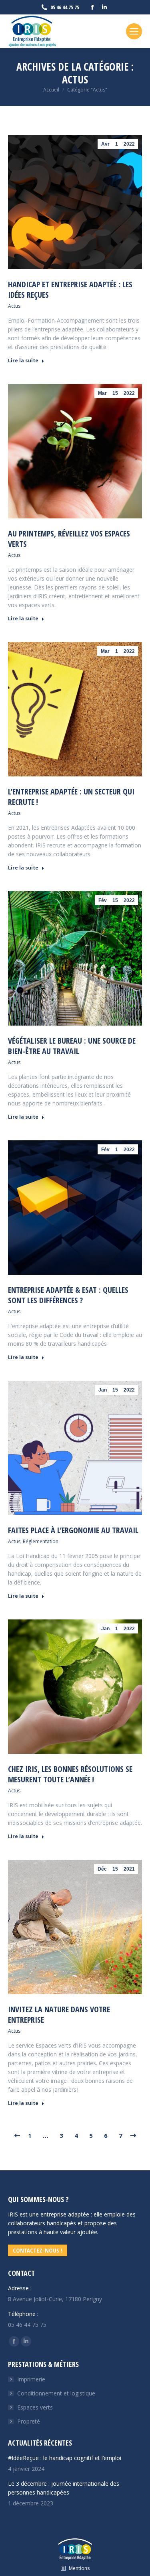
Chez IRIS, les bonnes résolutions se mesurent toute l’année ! (70, 1774)
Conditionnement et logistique (56, 2393)
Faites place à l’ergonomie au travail (73, 1530)
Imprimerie (31, 2379)
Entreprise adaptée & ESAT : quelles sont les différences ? (68, 1295)
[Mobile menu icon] (134, 31)
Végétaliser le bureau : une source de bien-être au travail (72, 1046)
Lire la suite (23, 361)
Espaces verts (35, 2407)
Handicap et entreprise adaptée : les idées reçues (70, 289)
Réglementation (41, 1541)
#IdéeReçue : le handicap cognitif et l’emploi (65, 2458)
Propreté (29, 2421)
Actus (14, 306)
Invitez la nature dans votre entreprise (59, 2014)
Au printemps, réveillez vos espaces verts (69, 539)
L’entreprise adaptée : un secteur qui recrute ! (71, 797)
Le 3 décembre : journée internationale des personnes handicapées (64, 2488)
